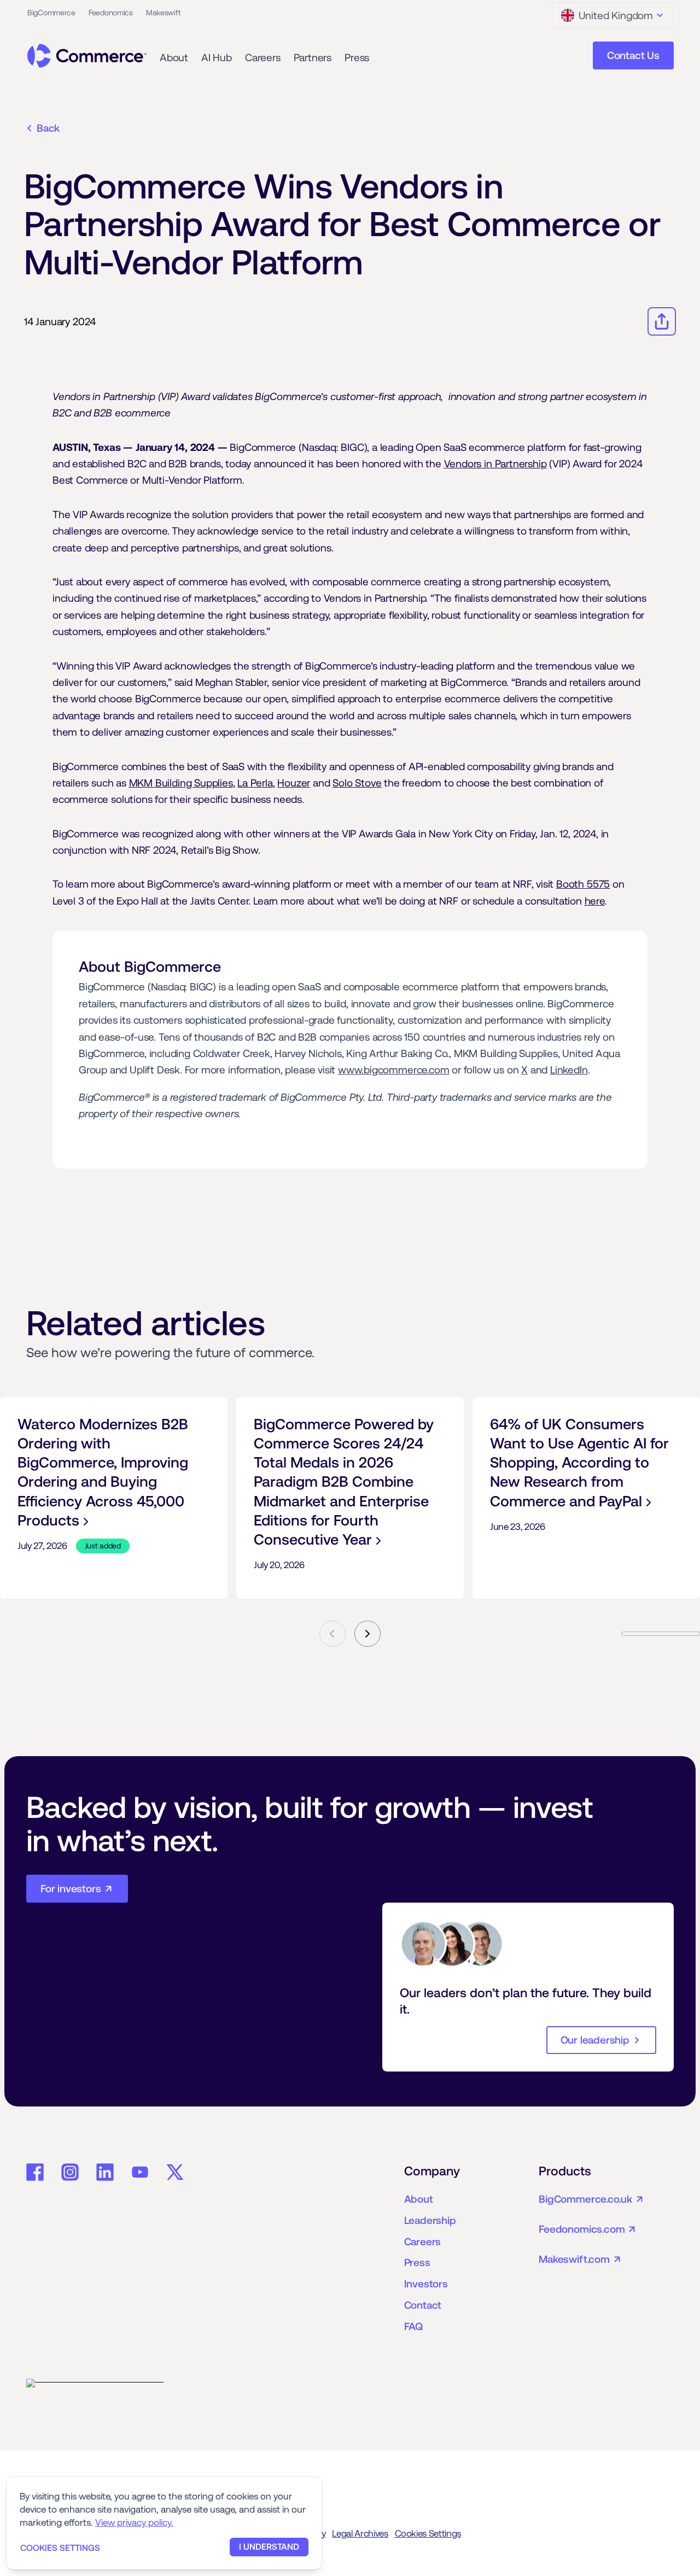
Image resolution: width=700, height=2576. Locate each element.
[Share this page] (662, 321)
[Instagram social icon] (70, 2172)
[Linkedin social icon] (105, 2172)
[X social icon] (175, 2172)
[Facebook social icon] (35, 2172)
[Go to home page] (87, 56)
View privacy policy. (134, 2522)
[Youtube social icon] (140, 2172)
